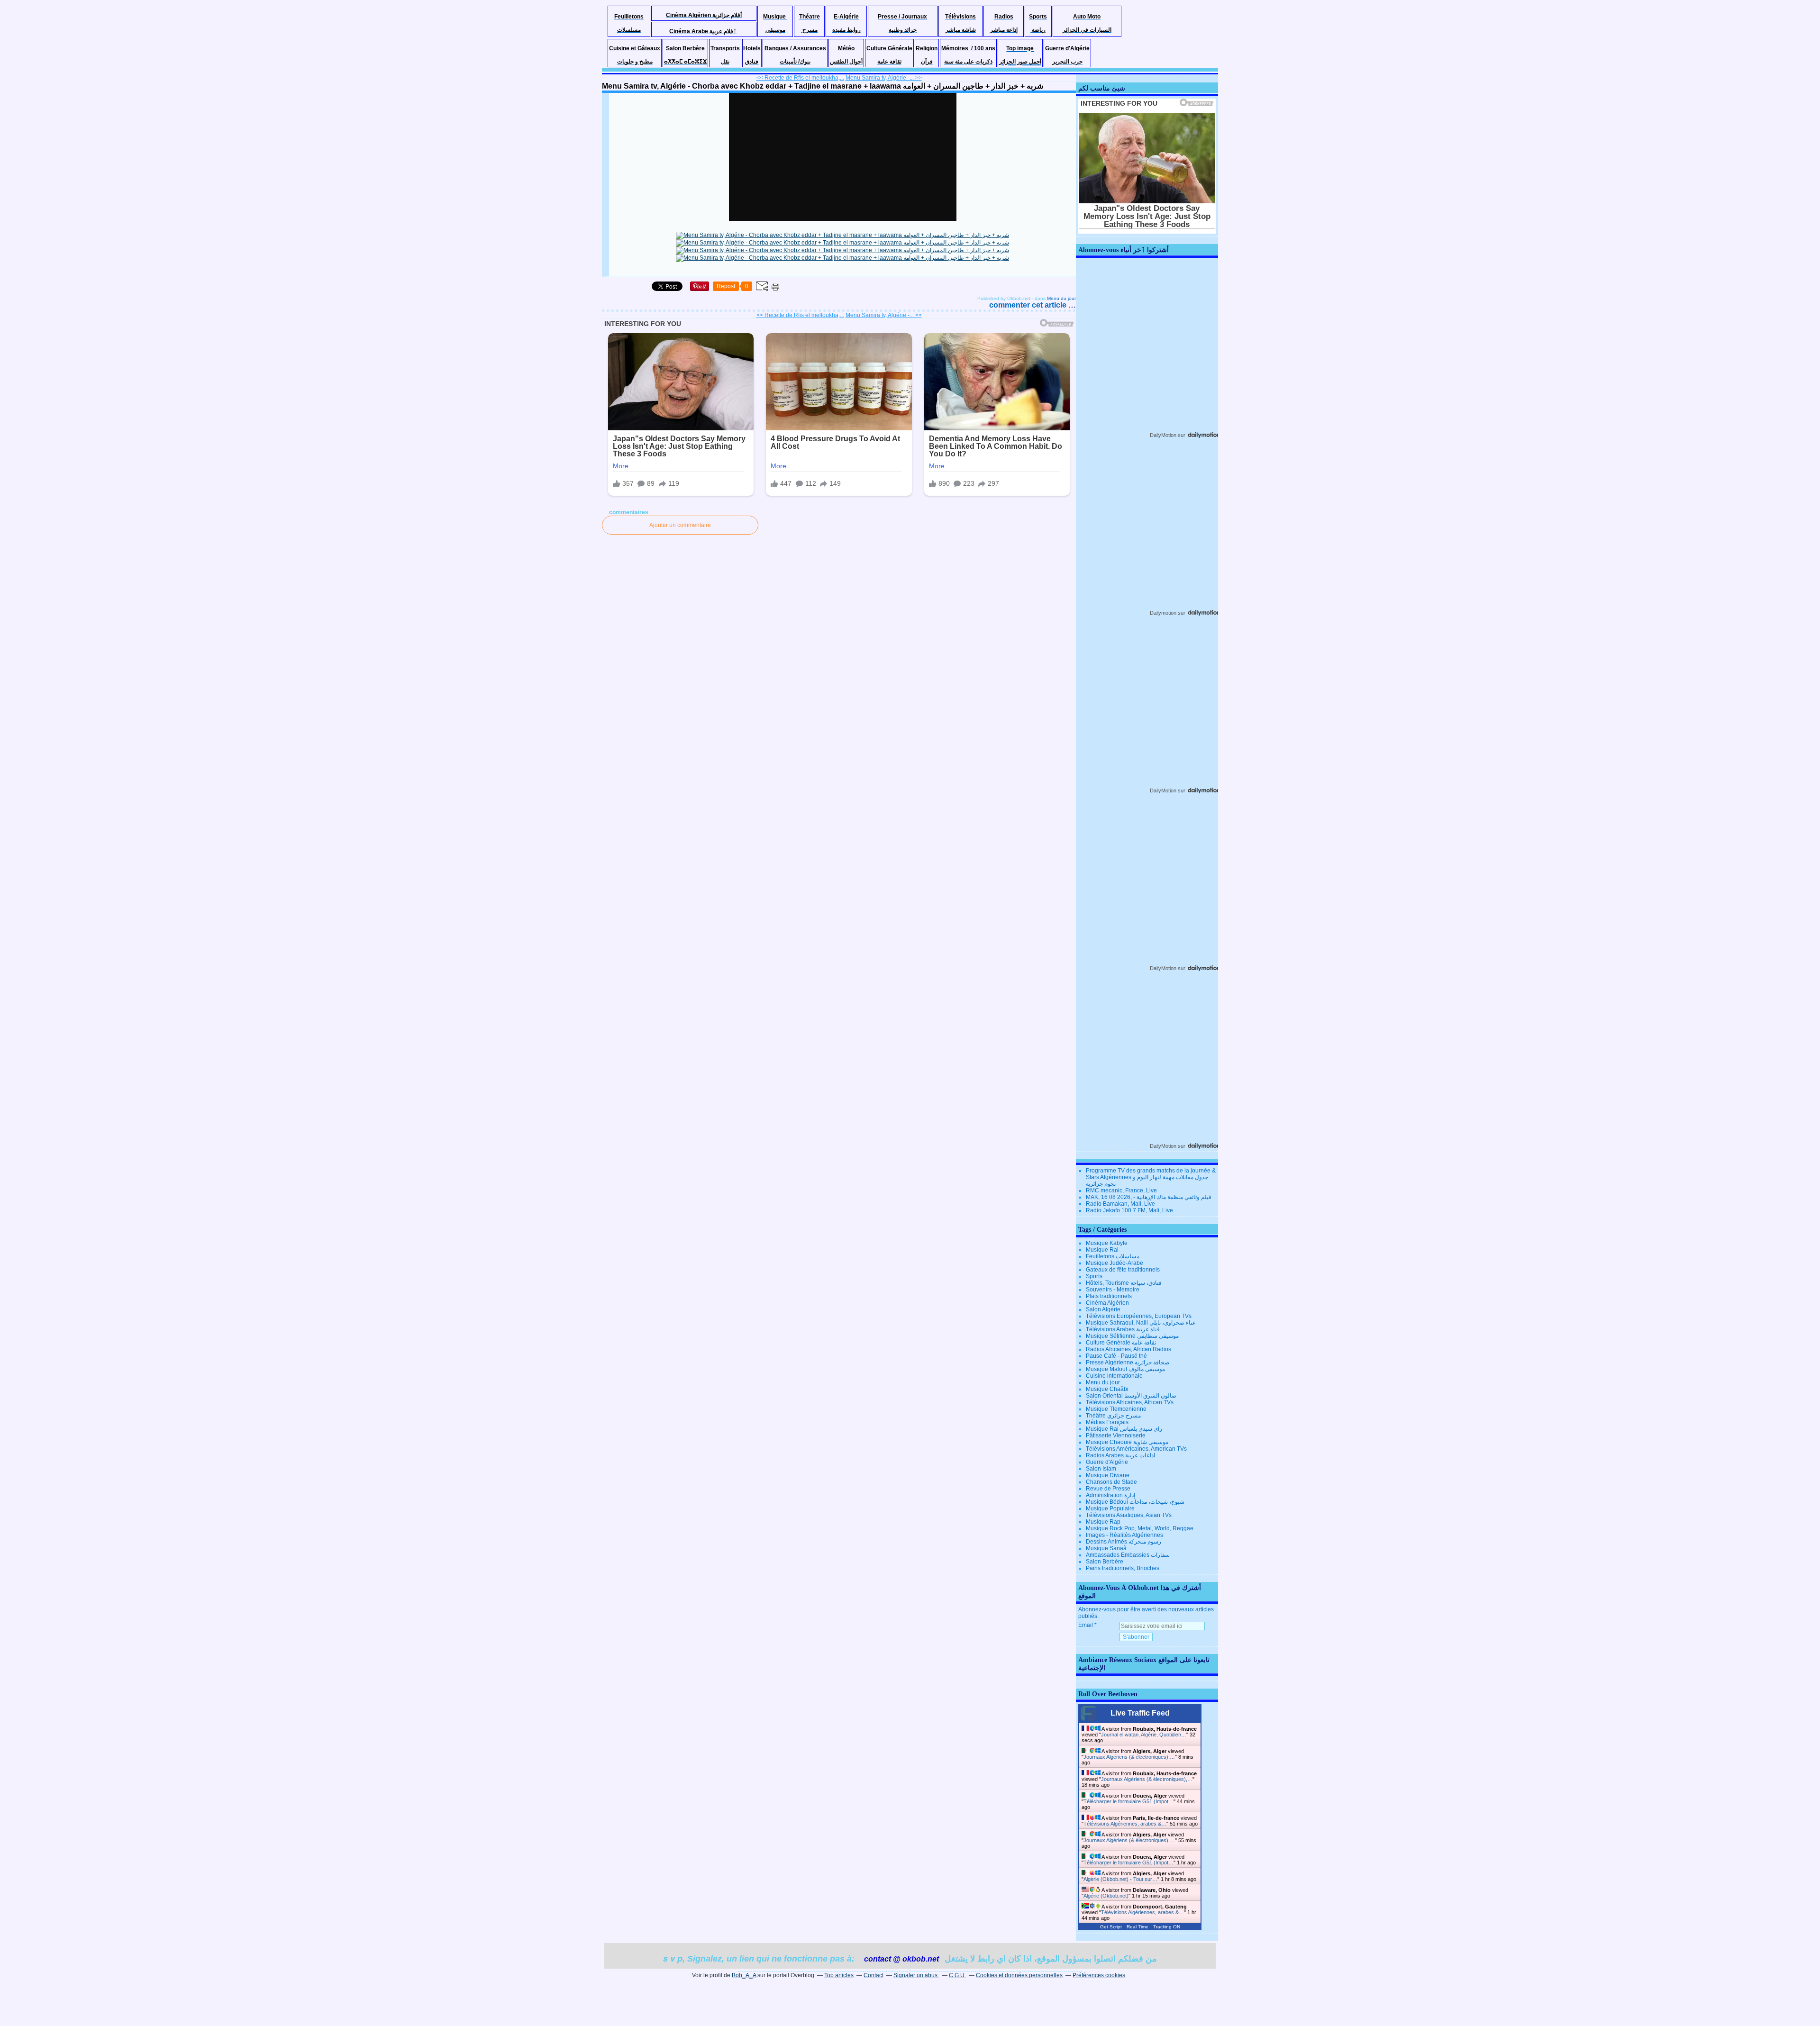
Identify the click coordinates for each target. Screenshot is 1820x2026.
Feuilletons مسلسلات (1113, 1256)
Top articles (839, 1975)
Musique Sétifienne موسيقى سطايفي (1132, 1336)
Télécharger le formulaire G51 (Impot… (1128, 1801)
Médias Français (1107, 1422)
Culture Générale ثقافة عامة (1121, 1343)
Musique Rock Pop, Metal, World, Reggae (1140, 1528)
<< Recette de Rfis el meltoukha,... (800, 78)
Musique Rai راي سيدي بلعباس (1124, 1429)
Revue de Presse (1108, 1489)
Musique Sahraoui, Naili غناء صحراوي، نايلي (1141, 1323)
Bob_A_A (744, 1975)
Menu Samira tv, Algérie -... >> (884, 78)
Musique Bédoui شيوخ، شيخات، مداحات (1135, 1502)
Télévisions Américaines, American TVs (1136, 1449)
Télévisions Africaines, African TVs (1130, 1402)
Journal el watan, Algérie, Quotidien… (1144, 1735)
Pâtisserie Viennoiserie (1116, 1435)
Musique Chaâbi (1107, 1389)
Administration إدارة (1110, 1495)
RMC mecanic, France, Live (1121, 1190)
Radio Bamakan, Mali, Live (1120, 1204)
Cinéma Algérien (1107, 1303)
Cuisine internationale (1114, 1376)
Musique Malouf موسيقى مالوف (1125, 1369)
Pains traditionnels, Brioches (1123, 1568)
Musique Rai (1102, 1250)
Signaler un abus (916, 1975)
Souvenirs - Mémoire (1113, 1290)
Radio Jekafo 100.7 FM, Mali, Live (1129, 1210)
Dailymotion (1163, 613)
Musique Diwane (1108, 1475)
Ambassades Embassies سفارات (1128, 1555)
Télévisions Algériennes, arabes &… (1125, 1824)
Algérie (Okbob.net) (1106, 1896)
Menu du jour (1061, 298)
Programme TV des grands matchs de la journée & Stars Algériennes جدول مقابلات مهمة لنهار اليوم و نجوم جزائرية (1151, 1177)
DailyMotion (1163, 435)
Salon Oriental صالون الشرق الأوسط (1131, 1396)
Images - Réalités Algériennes (1124, 1535)
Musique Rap (1103, 1522)
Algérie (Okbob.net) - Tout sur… (1120, 1879)
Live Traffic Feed (1140, 1713)
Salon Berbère (1105, 1562)
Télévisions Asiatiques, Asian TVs (1129, 1515)
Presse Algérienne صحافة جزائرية (1128, 1363)
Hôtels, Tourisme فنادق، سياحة (1124, 1283)
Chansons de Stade (1111, 1482)
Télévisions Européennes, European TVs (1139, 1316)
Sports (1094, 1276)
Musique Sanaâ (1106, 1548)
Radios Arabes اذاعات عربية (1120, 1455)
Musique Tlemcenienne (1116, 1409)
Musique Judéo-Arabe (1115, 1263)
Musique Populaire (1110, 1508)
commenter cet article (1029, 305)
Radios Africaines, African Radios (1128, 1349)
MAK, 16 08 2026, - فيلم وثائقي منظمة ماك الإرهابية (1149, 1197)
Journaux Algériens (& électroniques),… (1129, 1757)
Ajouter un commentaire (680, 525)
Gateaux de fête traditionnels (1123, 1270)
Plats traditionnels (1109, 1296)
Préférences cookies (1099, 1975)
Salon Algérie (1103, 1309)
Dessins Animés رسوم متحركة (1124, 1542)
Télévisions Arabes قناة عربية (1123, 1329)
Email (1086, 1625)
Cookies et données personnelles (1019, 1975)
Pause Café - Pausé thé (1116, 1356)
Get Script (1111, 1927)
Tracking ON (1167, 1927)
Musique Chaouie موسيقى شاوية (1127, 1442)
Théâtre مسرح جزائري (1113, 1416)
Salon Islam (1101, 1469)
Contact (874, 1975)
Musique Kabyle (1107, 1243)
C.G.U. (957, 1975)
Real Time (1137, 1927)
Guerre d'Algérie (1107, 1462)
